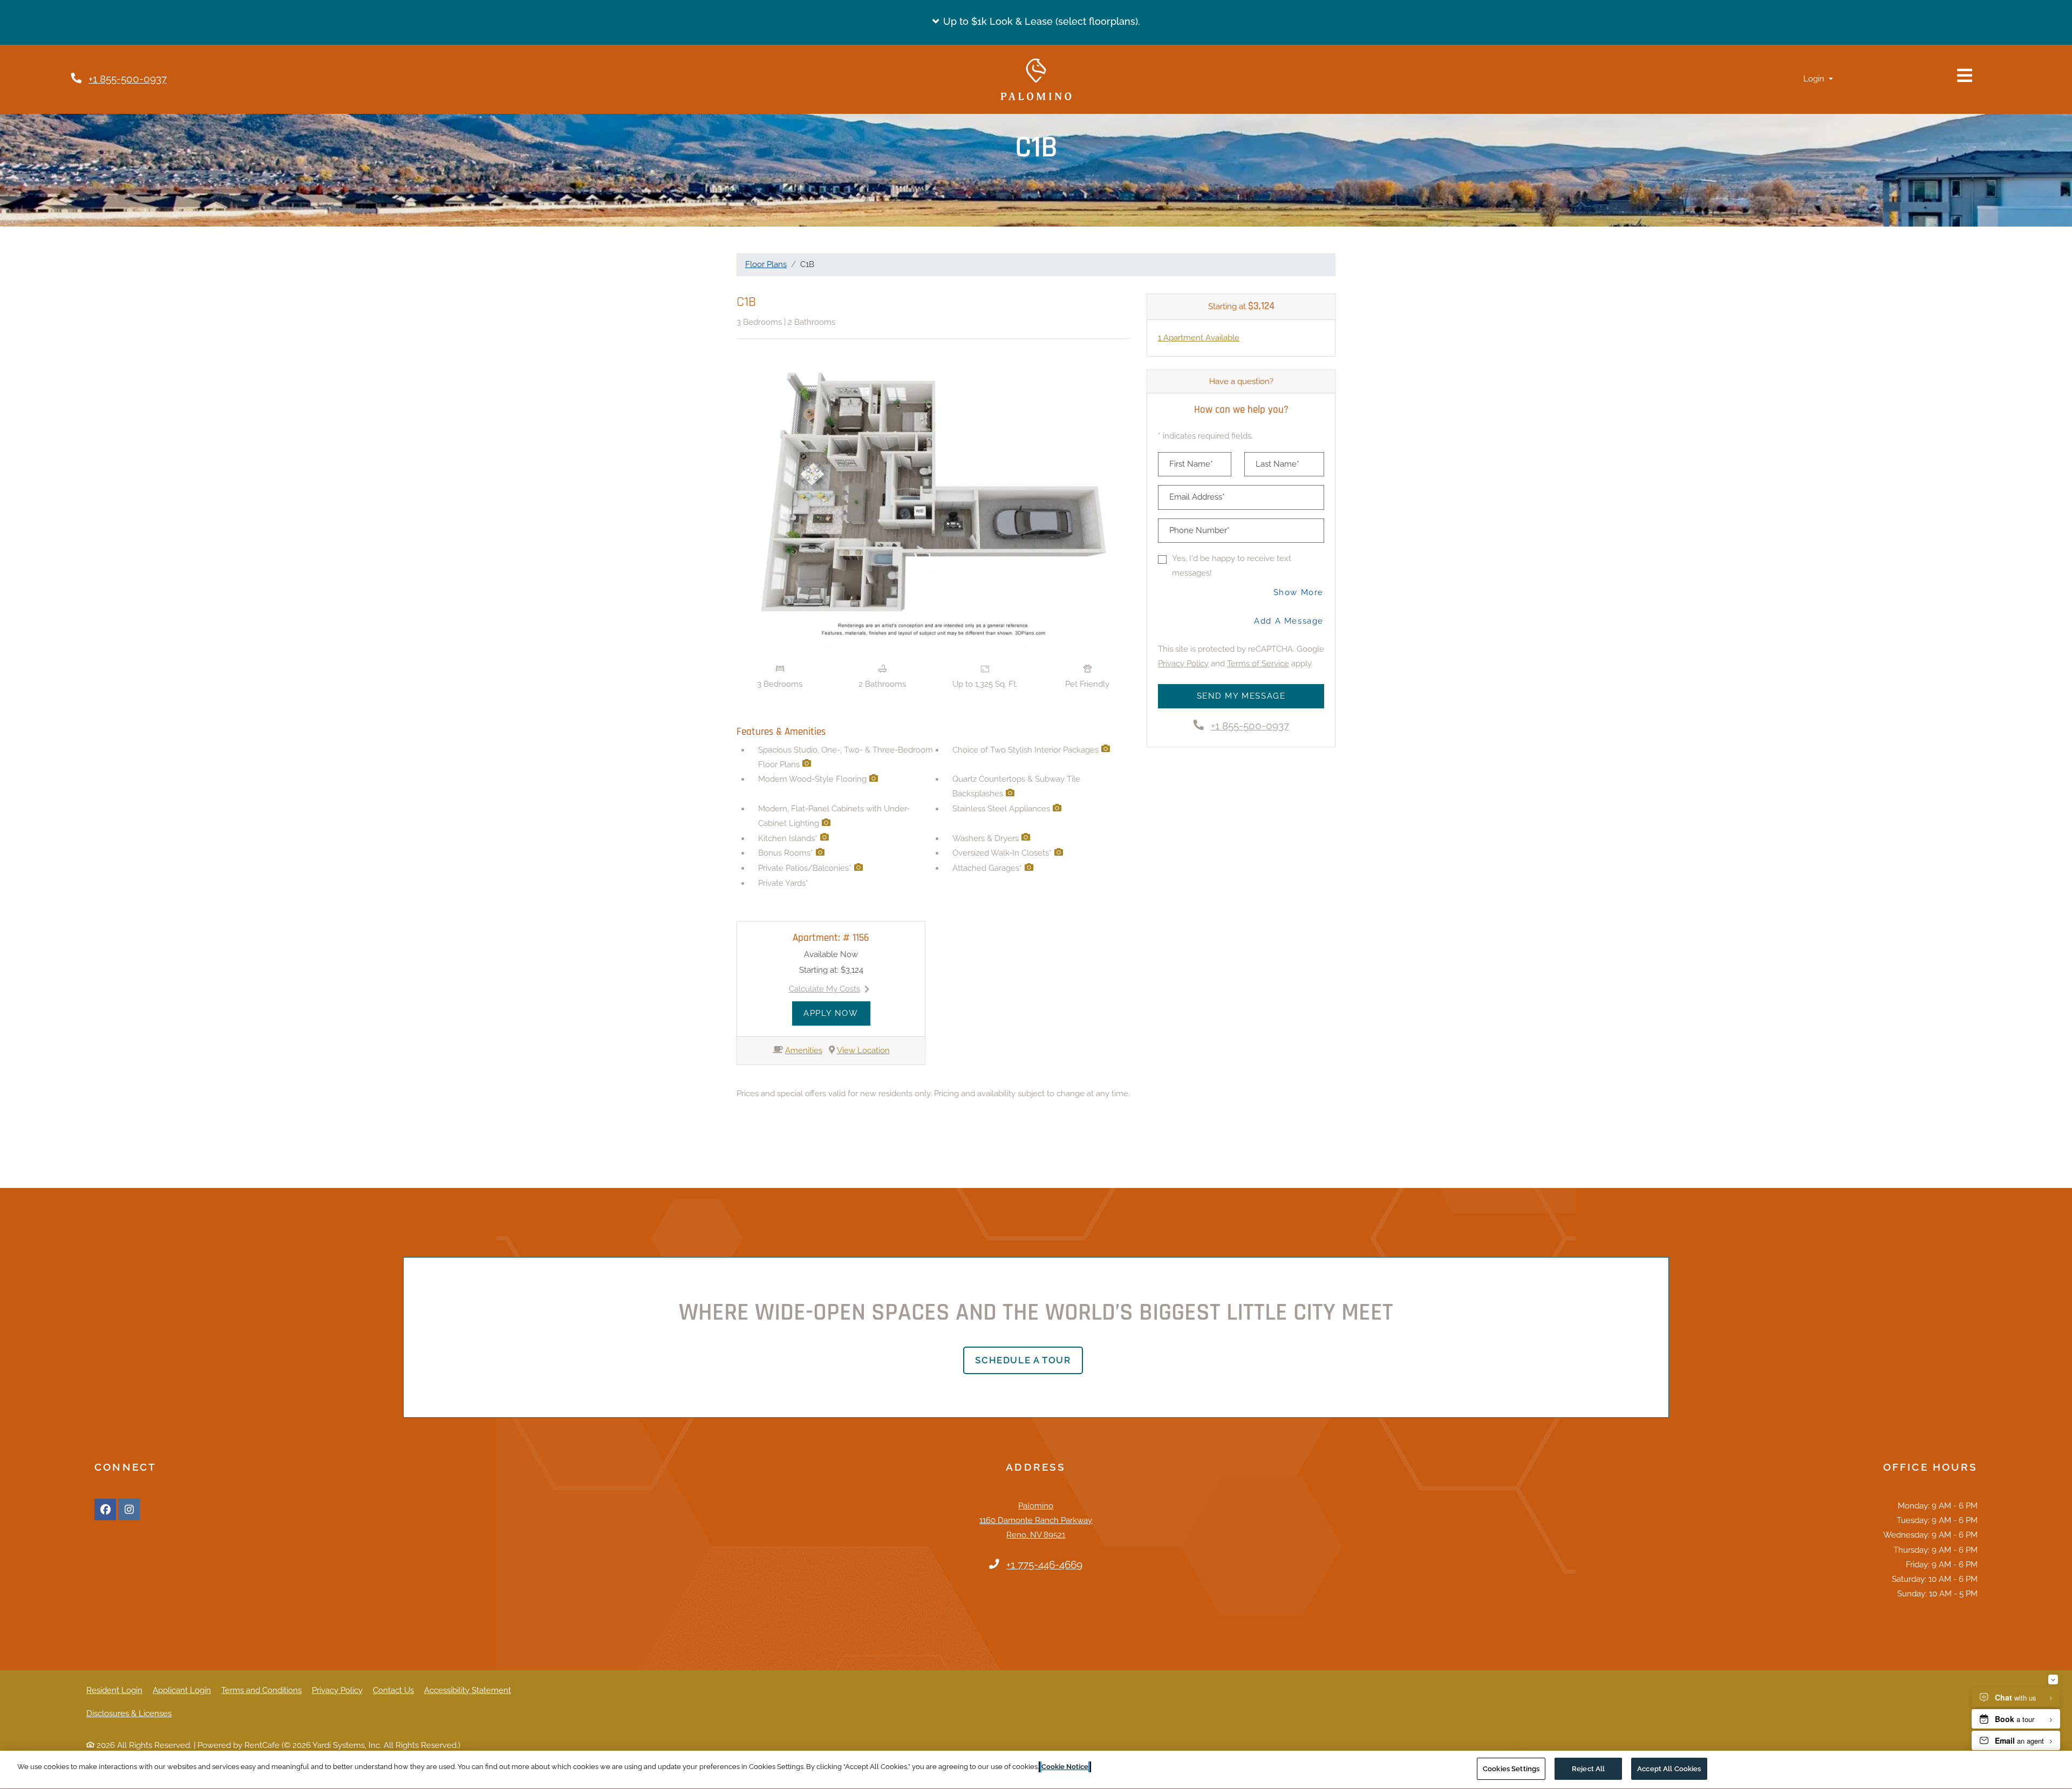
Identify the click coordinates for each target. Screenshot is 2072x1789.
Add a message (1289, 621)
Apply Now (837, 1013)
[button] (1036, 22)
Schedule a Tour (1023, 1360)
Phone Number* (1199, 530)
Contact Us (393, 1690)
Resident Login (114, 1690)
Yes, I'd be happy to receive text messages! (1232, 566)
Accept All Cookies (1669, 1769)
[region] (1036, 1770)
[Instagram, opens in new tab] (129, 1510)
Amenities (804, 1050)
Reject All (1588, 1769)
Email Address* (1197, 497)
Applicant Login (182, 1690)
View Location (863, 1050)
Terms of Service (1258, 663)
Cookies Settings (1511, 1769)
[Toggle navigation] (1965, 76)
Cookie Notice (1065, 1767)
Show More (1299, 592)
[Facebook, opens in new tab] (105, 1510)
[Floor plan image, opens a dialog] (933, 502)
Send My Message (1241, 696)
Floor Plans (766, 264)
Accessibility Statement (468, 1690)
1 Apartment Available (1199, 338)
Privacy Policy (1183, 663)
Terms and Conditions (261, 1690)
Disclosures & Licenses (129, 1713)
